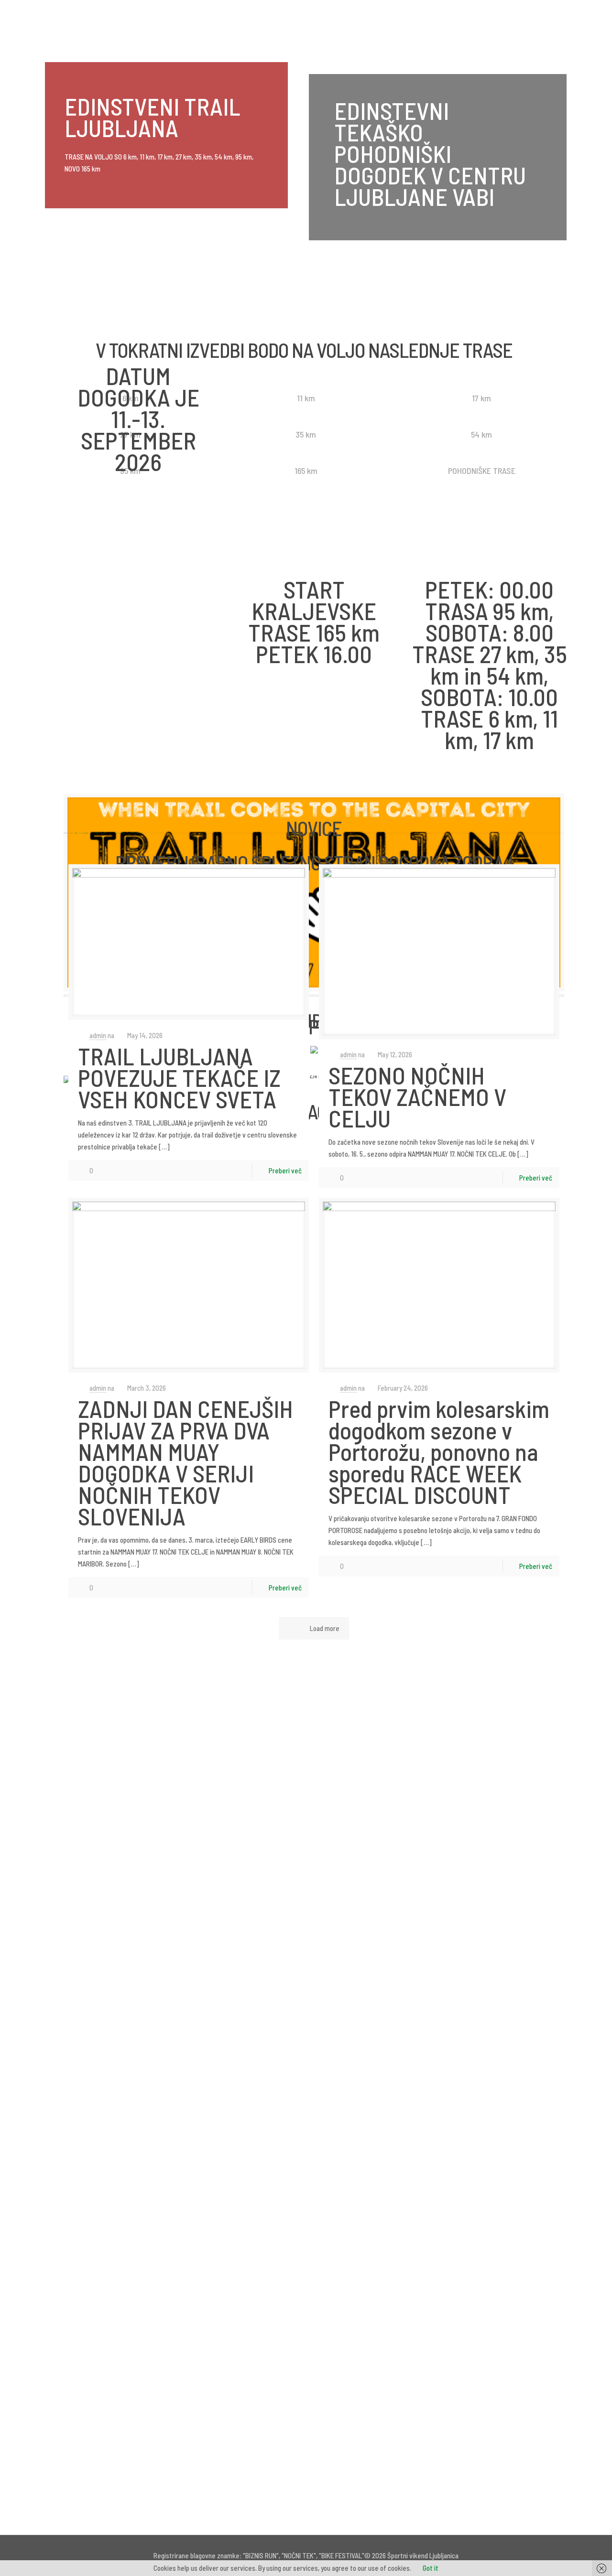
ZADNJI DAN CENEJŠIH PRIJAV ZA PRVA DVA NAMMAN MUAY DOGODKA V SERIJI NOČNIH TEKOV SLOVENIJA (186, 1462)
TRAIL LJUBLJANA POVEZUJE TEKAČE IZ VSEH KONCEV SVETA (179, 1077)
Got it (431, 2568)
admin (98, 1035)
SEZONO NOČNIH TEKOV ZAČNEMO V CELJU (417, 1096)
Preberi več (285, 1170)
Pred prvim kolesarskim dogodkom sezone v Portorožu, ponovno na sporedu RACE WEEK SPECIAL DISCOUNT (439, 1451)
